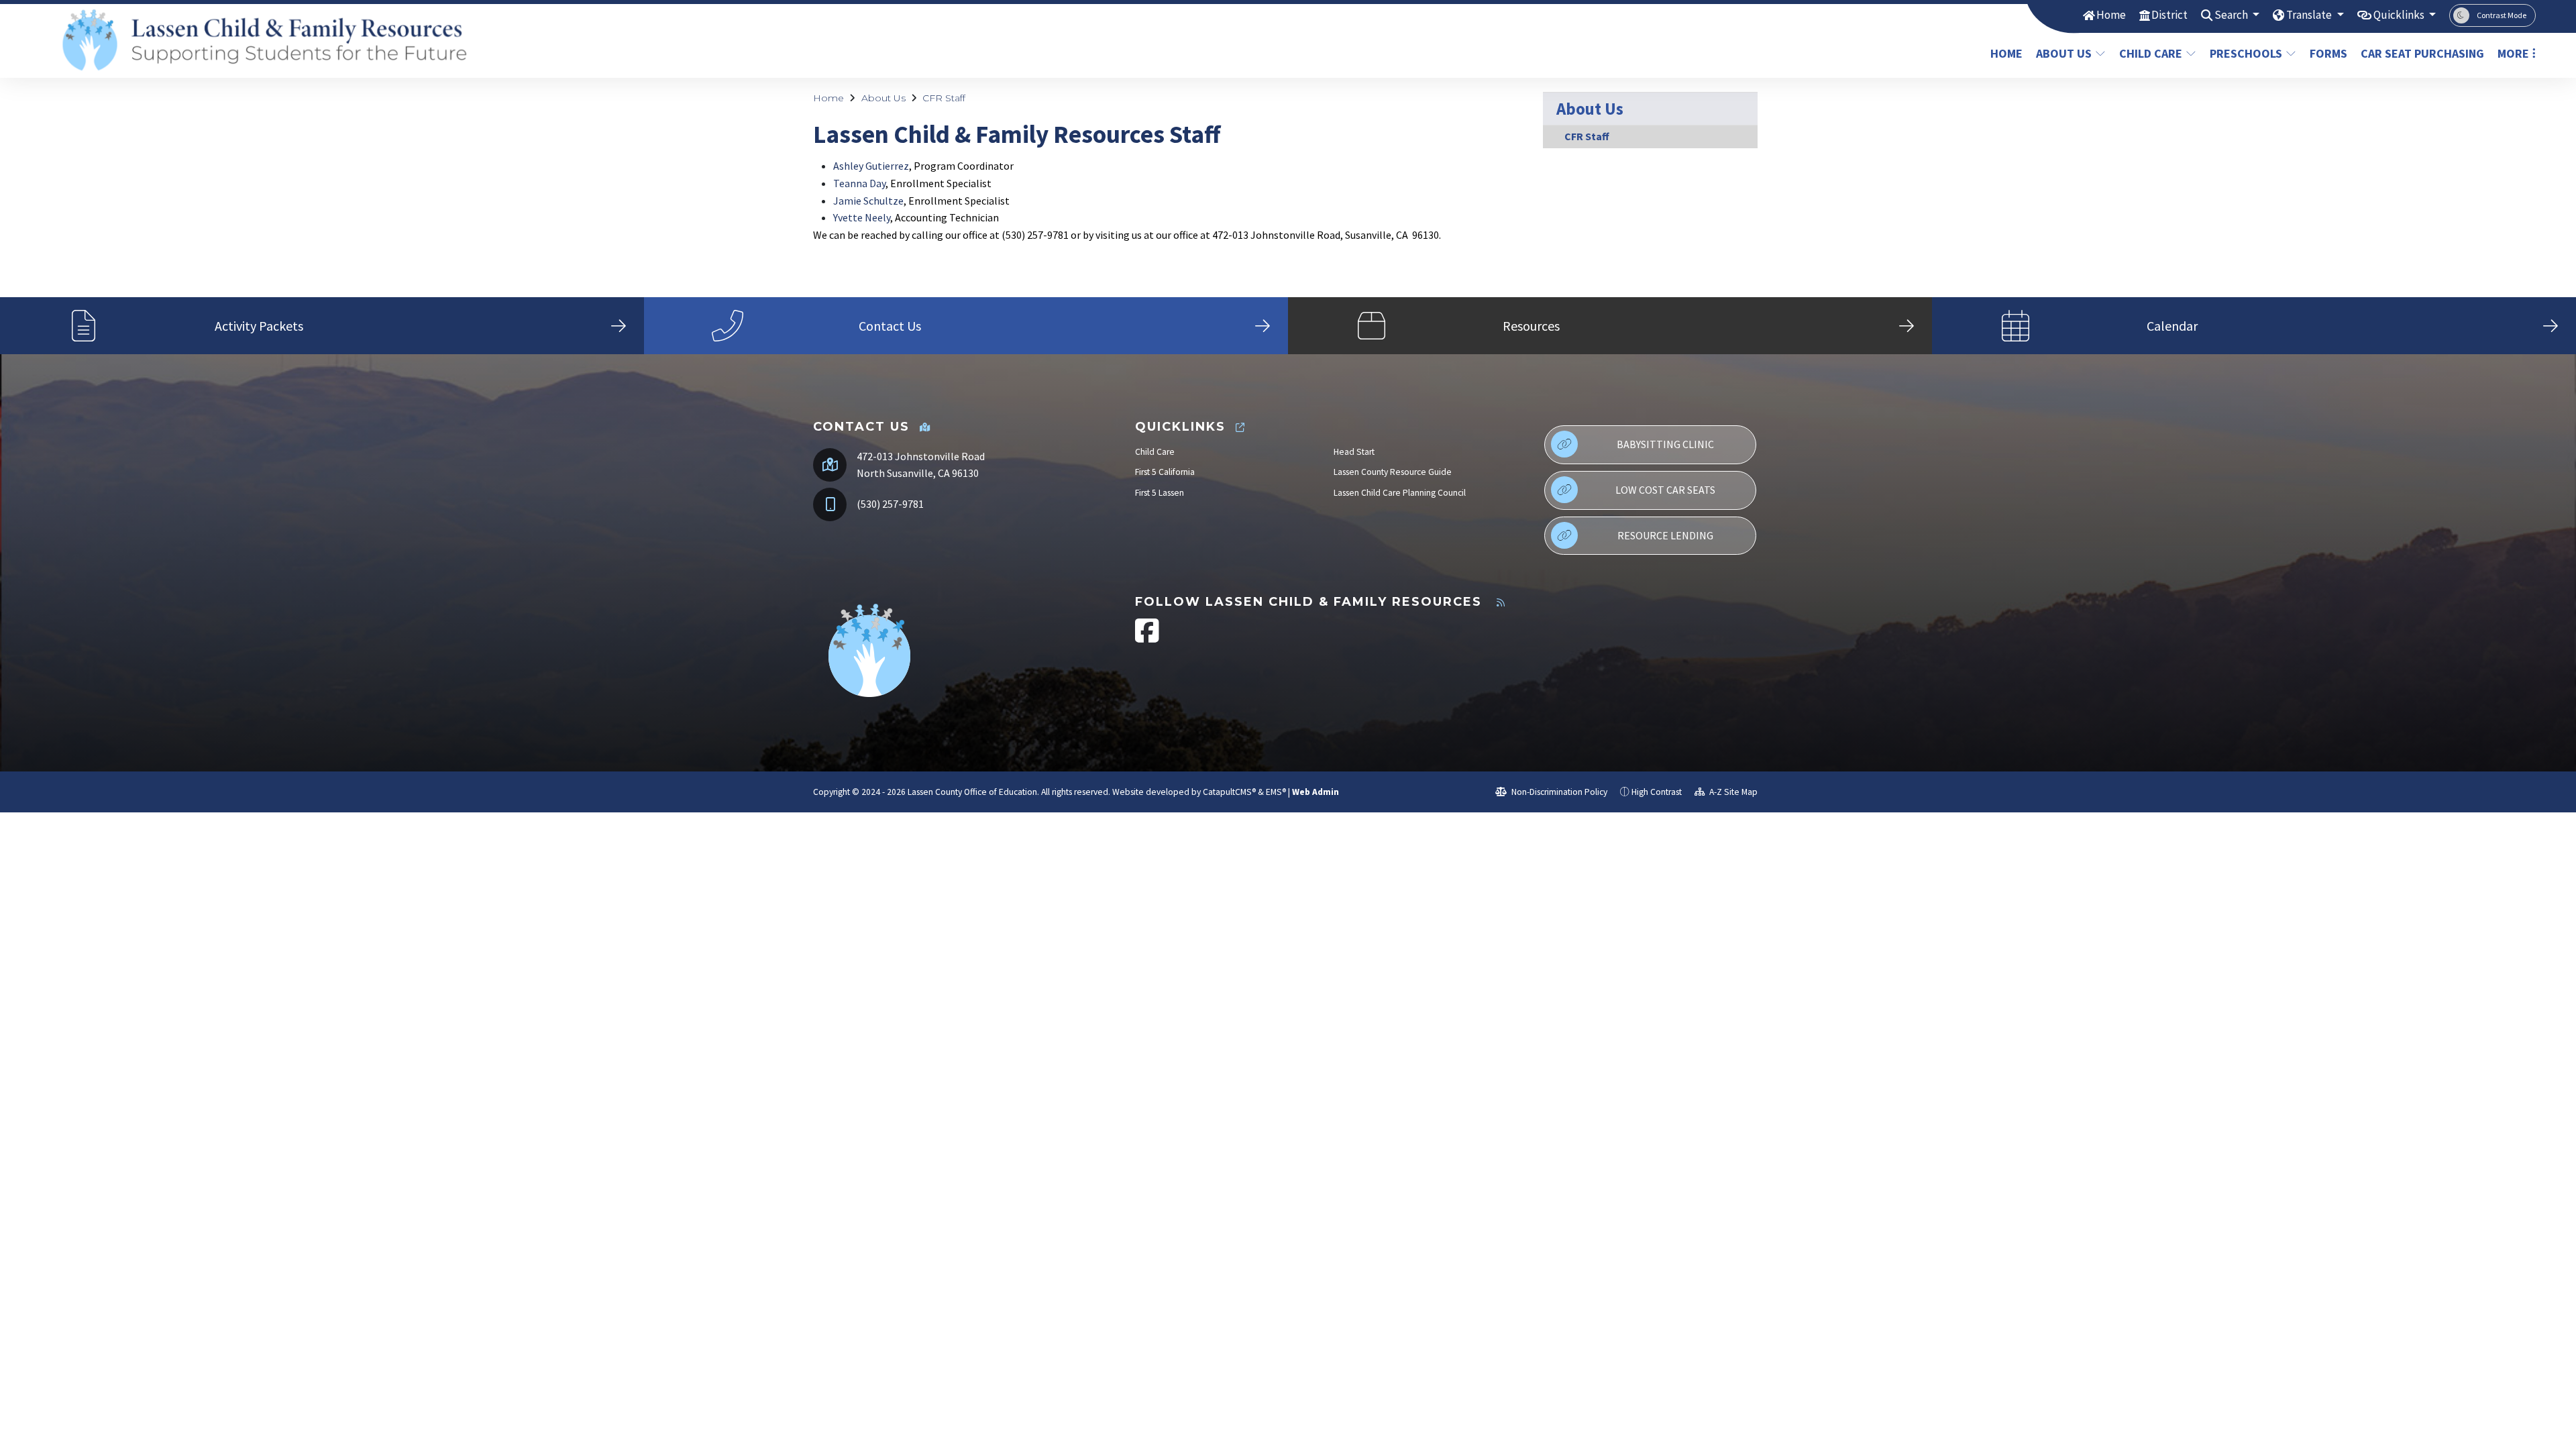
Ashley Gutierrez (871, 166)
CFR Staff (944, 98)
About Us (2064, 53)
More (2513, 53)
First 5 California (1165, 472)
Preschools (2246, 53)
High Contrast (1657, 792)
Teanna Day (859, 183)
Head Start (1354, 452)
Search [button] (2232, 15)
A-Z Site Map (1732, 792)
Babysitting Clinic (1665, 444)
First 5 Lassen (1160, 493)
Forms (2328, 53)
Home (2111, 15)
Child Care (2151, 53)
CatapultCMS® (1229, 792)
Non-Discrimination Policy (1558, 792)
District (2169, 15)
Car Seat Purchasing (2419, 53)
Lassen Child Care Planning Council (1400, 493)
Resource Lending (1665, 535)
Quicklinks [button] (2400, 15)
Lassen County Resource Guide (1393, 472)
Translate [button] (2310, 15)
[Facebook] (1147, 638)
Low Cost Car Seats (1665, 490)
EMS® (1276, 792)
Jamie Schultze (868, 201)
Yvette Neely (862, 217)
